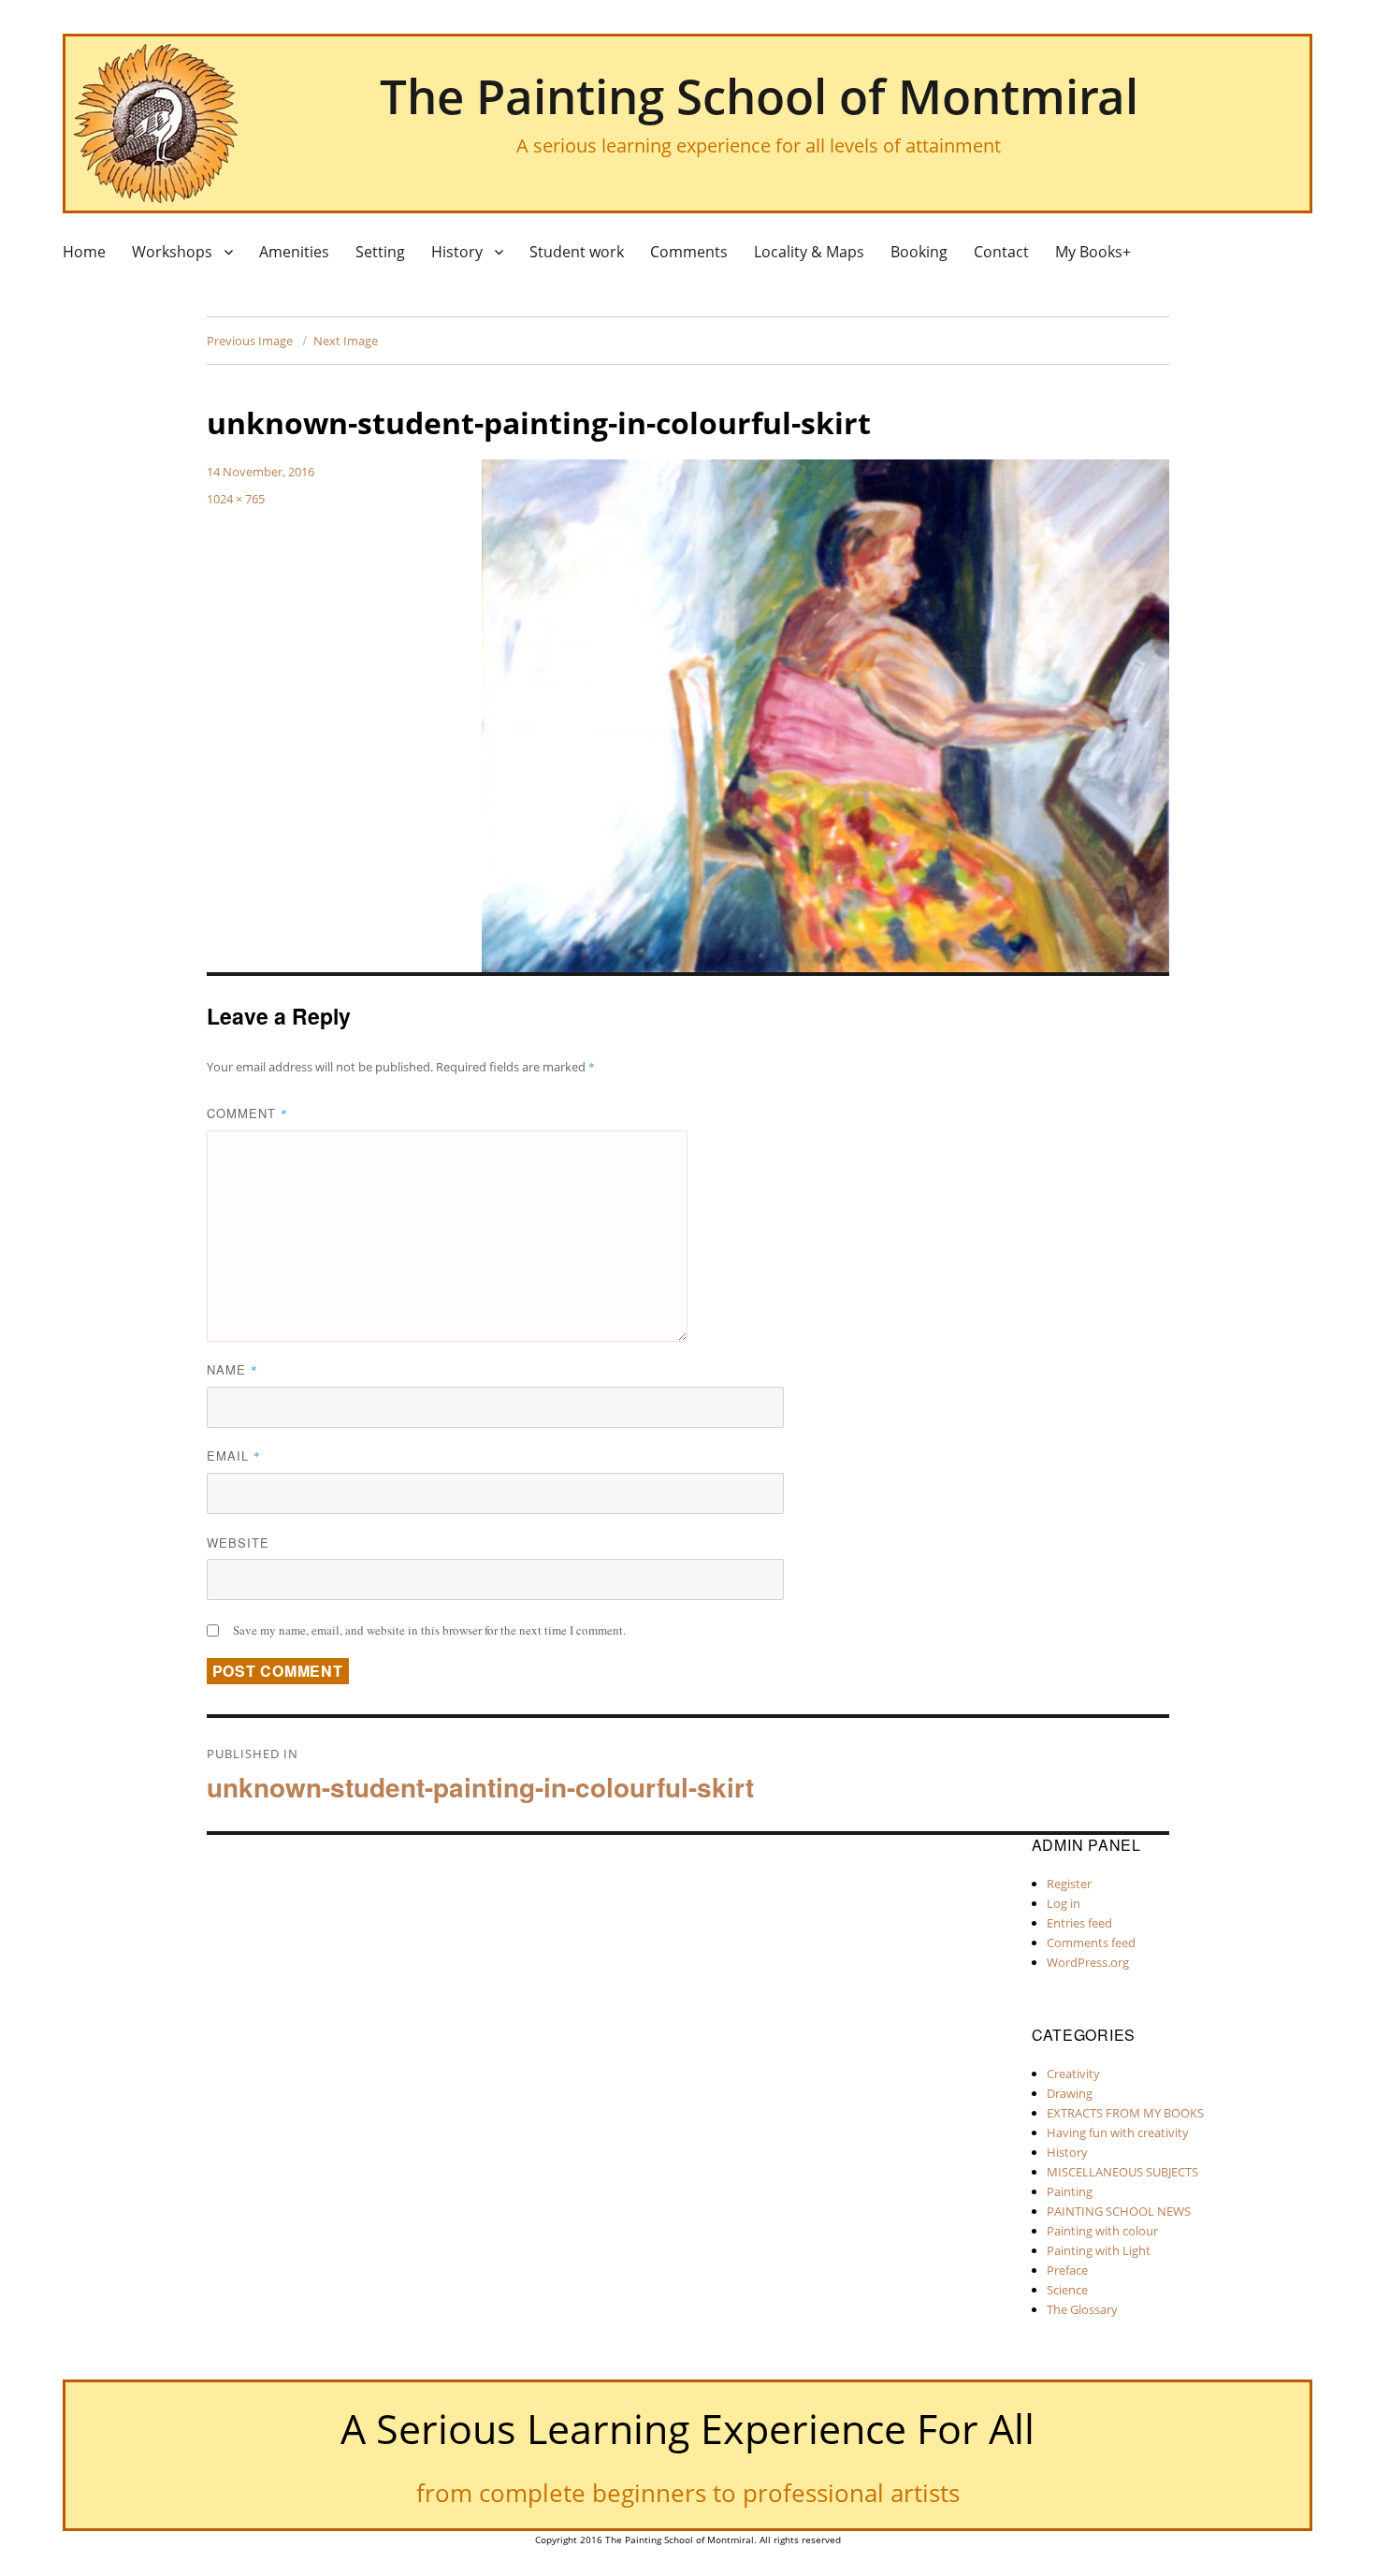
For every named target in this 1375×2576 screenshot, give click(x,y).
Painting (1070, 2191)
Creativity (1073, 2074)
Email (234, 1455)
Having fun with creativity (1118, 2132)
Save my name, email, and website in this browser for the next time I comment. (429, 1630)
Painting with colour (1102, 2231)
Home (84, 252)
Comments (689, 252)
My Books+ (1093, 252)
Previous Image (250, 341)
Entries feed (1079, 1923)
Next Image (346, 341)
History (457, 252)
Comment (247, 1113)
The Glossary (1082, 2309)
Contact (1001, 252)
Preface (1067, 2270)
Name (232, 1369)
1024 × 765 (236, 499)
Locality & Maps (809, 252)
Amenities (294, 252)
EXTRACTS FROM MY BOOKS (1125, 2113)
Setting (380, 252)
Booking (919, 252)
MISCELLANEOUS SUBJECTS (1122, 2172)
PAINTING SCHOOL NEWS (1119, 2211)
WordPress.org (1088, 1962)
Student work (577, 252)
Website (238, 1543)
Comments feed (1091, 1943)
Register (1069, 1884)
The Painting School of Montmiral (759, 95)
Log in (1064, 1903)
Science (1067, 2290)
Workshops (172, 252)
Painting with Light (1099, 2250)
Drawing (1070, 2093)
